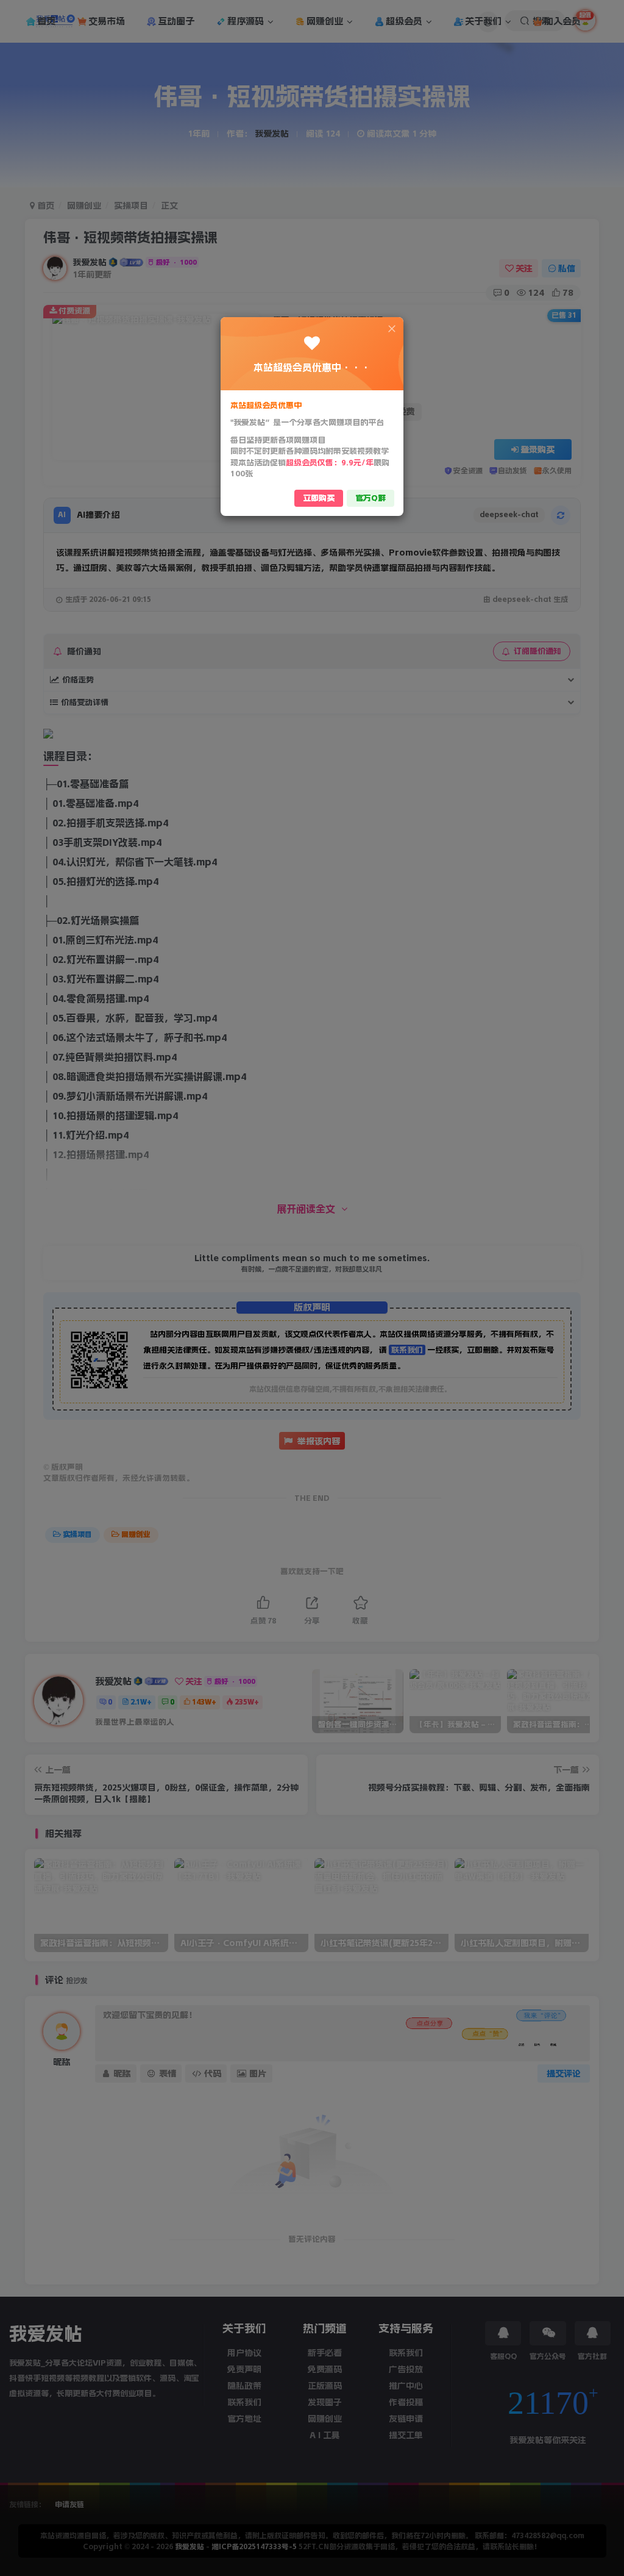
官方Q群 (370, 498)
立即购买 (319, 498)
